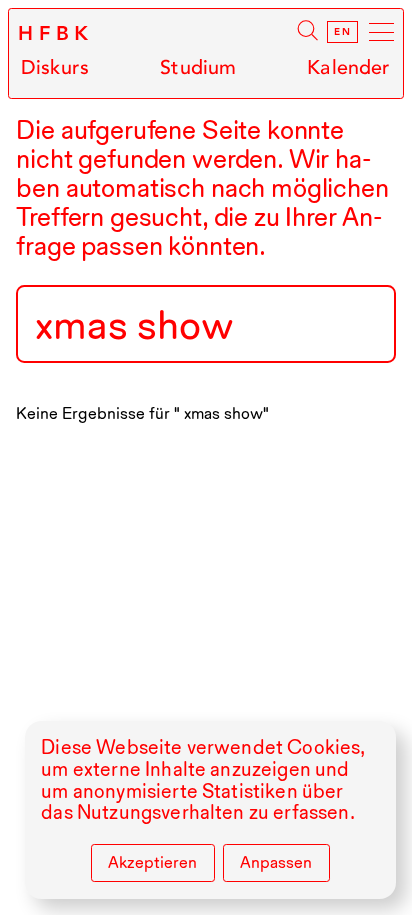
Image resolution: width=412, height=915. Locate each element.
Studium (198, 67)
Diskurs (55, 67)
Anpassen (276, 862)
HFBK (56, 34)
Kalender (348, 67)
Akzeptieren (152, 862)
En (342, 32)
